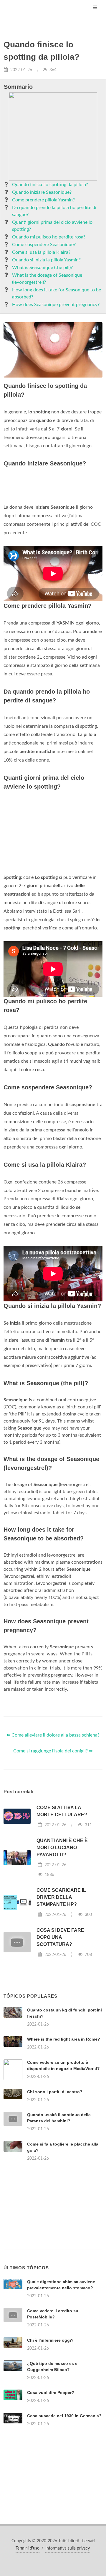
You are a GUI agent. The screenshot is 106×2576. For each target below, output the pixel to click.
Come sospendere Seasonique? (44, 245)
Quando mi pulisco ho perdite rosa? (49, 237)
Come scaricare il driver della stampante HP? (61, 1897)
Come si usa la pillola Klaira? (41, 252)
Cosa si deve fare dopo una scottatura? (60, 1937)
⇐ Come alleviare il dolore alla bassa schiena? (53, 1735)
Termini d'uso (28, 2548)
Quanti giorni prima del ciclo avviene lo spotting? (52, 226)
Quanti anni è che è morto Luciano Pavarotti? (62, 1848)
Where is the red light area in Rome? (64, 2039)
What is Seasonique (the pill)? (42, 268)
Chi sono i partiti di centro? (55, 2092)
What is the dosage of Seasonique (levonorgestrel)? (47, 279)
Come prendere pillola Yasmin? (43, 200)
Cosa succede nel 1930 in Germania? (64, 2416)
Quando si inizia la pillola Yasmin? (46, 260)
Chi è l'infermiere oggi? (50, 2340)
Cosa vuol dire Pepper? (51, 2393)
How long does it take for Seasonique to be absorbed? (57, 293)
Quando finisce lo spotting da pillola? (50, 185)
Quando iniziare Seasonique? (42, 192)
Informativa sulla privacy (68, 2548)
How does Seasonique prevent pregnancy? (56, 305)
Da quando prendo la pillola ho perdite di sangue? (54, 211)
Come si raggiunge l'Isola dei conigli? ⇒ (53, 1751)
